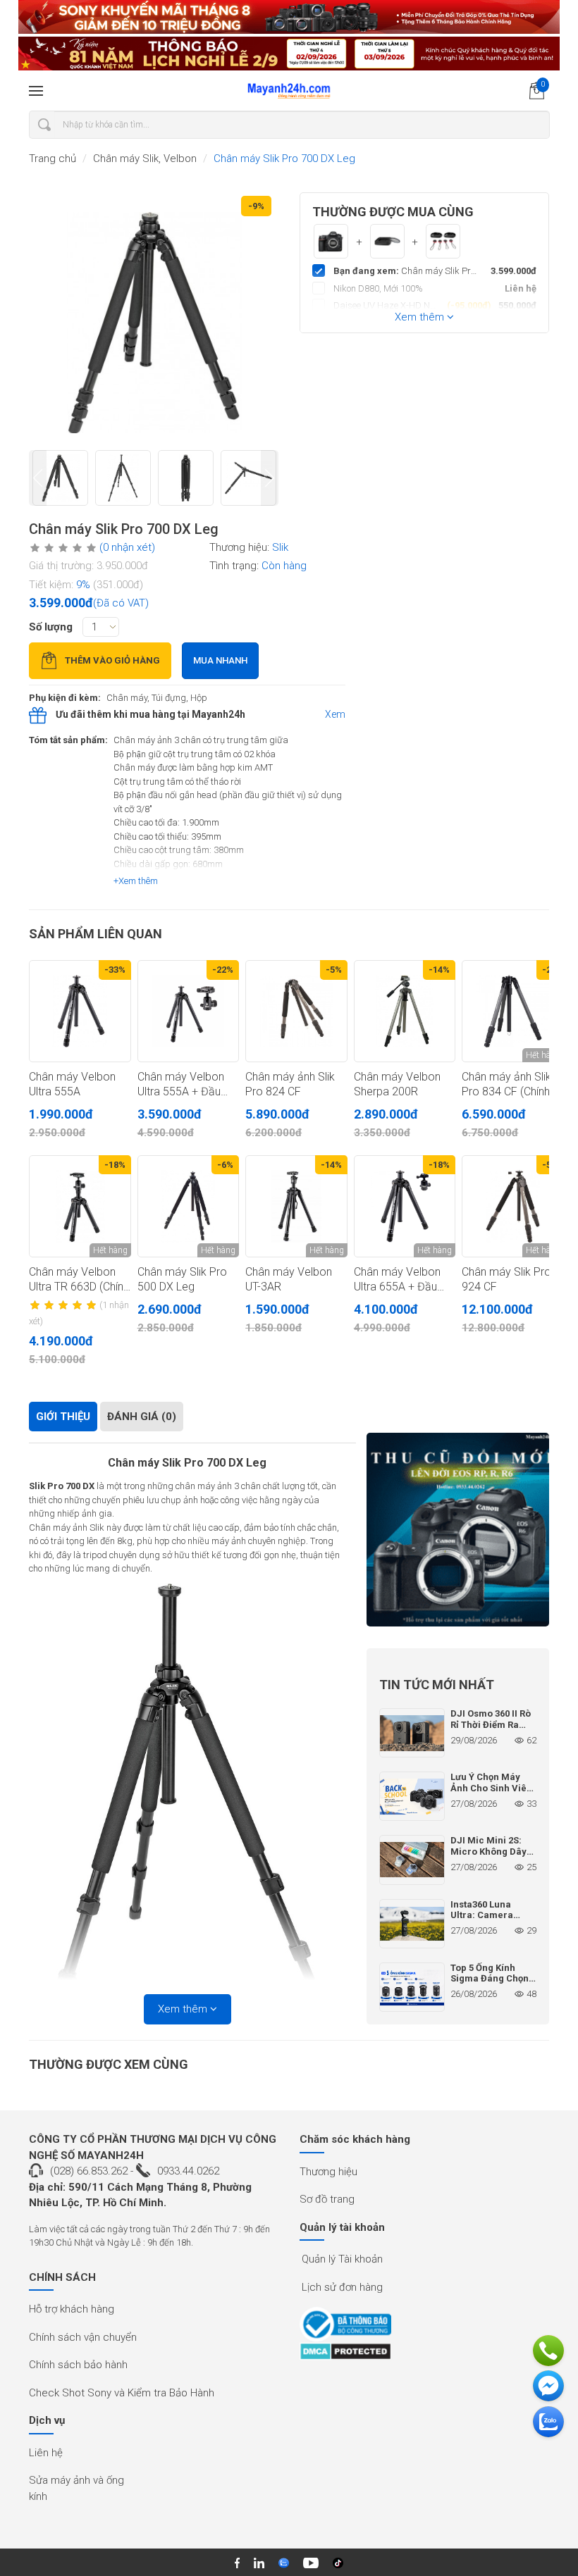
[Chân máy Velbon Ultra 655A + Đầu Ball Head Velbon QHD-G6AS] (405, 1206)
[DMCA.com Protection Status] (345, 2351)
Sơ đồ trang (327, 2199)
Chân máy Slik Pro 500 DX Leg (182, 1279)
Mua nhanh (220, 660)
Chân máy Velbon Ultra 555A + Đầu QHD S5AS (181, 1085)
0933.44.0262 (188, 2171)
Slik (280, 547)
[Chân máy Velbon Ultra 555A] (80, 1011)
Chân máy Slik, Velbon (145, 158)
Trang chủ (53, 158)
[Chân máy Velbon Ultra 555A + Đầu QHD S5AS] (189, 1011)
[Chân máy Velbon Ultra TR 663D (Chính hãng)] (80, 1206)
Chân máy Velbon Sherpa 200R (397, 1084)
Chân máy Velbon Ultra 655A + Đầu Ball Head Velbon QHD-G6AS (397, 1280)
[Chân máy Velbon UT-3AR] (296, 1206)
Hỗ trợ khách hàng (72, 2309)
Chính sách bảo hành (78, 2365)
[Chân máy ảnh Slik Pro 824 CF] (296, 1011)
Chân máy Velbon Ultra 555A (72, 1084)
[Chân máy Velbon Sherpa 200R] (405, 1011)
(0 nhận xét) (127, 547)
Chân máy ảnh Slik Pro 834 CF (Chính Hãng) (506, 1085)
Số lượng (51, 627)
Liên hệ (46, 2453)
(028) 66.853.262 (89, 2171)
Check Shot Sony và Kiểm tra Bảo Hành (122, 2393)
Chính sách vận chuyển (83, 2337)
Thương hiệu (328, 2172)
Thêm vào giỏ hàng (112, 660)
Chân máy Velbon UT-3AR (289, 1279)
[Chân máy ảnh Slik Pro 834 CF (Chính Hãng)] (513, 1011)
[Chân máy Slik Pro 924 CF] (513, 1206)
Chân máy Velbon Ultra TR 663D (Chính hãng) (79, 1280)
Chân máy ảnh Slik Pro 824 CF (290, 1084)
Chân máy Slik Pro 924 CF (506, 1279)
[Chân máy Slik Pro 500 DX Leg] (189, 1206)
